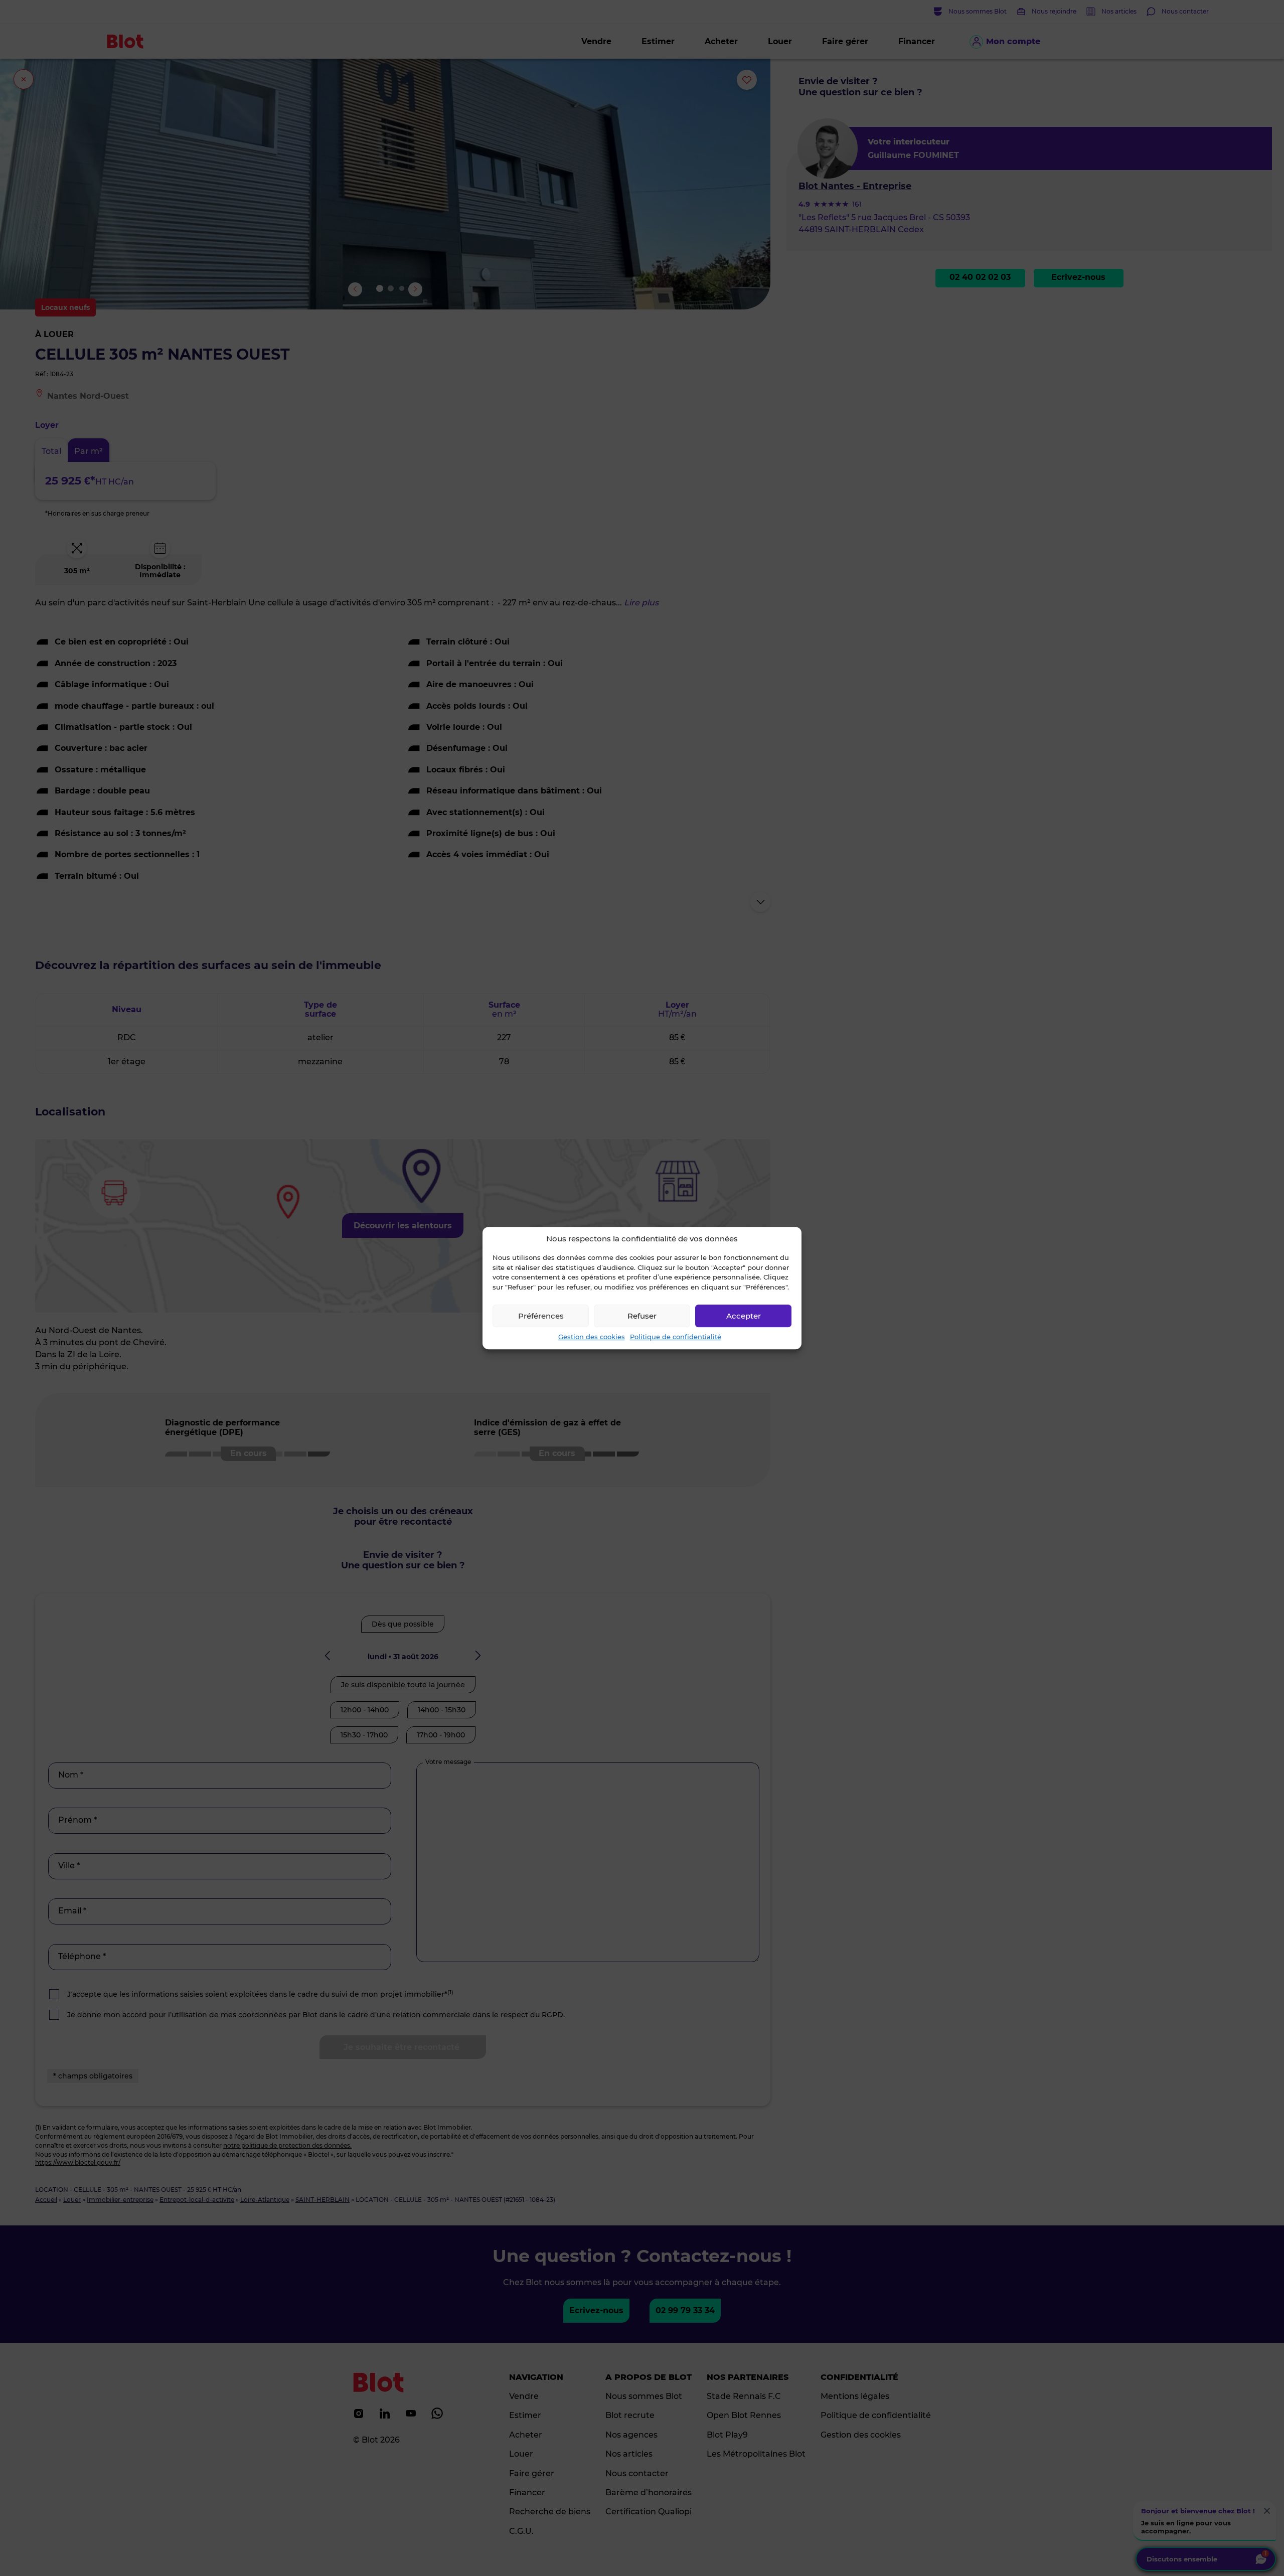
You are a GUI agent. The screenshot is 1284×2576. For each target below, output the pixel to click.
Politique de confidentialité (676, 1337)
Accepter (744, 1316)
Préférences (541, 1316)
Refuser (642, 1316)
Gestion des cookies (592, 1337)
